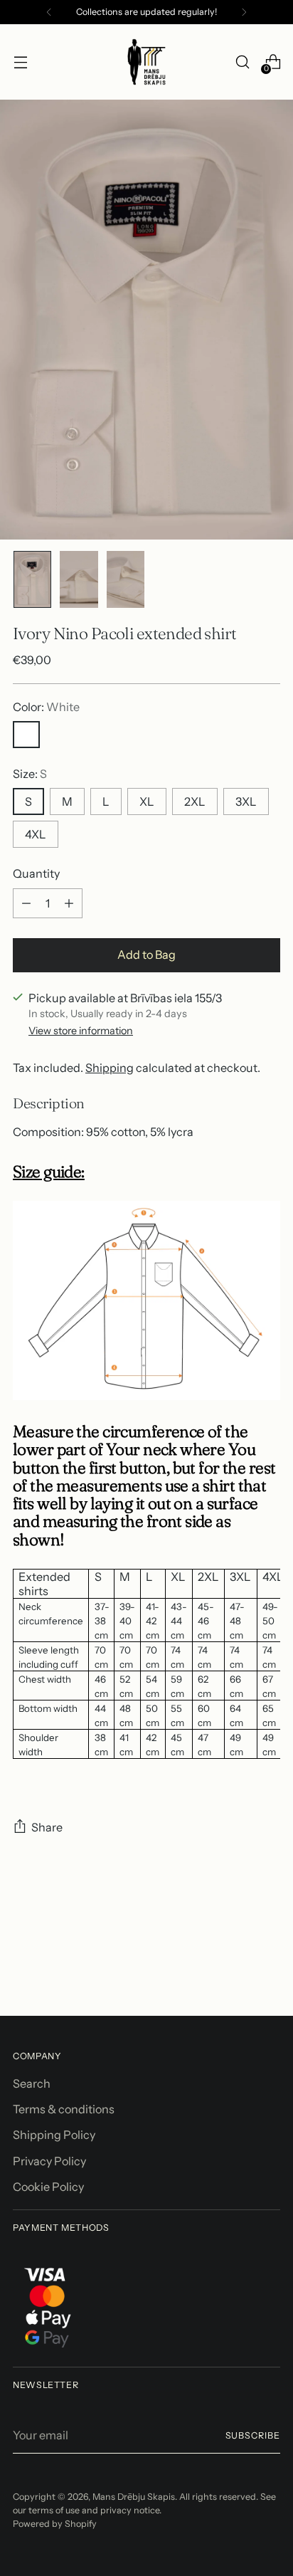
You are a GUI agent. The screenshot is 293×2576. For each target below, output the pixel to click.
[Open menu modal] (20, 62)
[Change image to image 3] (126, 579)
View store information (81, 1031)
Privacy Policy (49, 2161)
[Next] (244, 12)
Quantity (36, 873)
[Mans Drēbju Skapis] (146, 62)
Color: (46, 707)
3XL (246, 801)
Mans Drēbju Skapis (134, 2497)
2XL (195, 801)
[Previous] (49, 12)
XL (147, 801)
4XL (36, 834)
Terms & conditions (64, 2109)
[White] (26, 735)
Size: (30, 774)
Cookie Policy (48, 2187)
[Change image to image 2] (79, 579)
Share (47, 1827)
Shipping (110, 1068)
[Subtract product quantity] (26, 903)
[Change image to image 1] (32, 579)
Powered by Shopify (55, 2524)
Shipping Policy (54, 2135)
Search (32, 2083)
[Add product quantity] (69, 903)
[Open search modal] (242, 62)
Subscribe (253, 2435)
